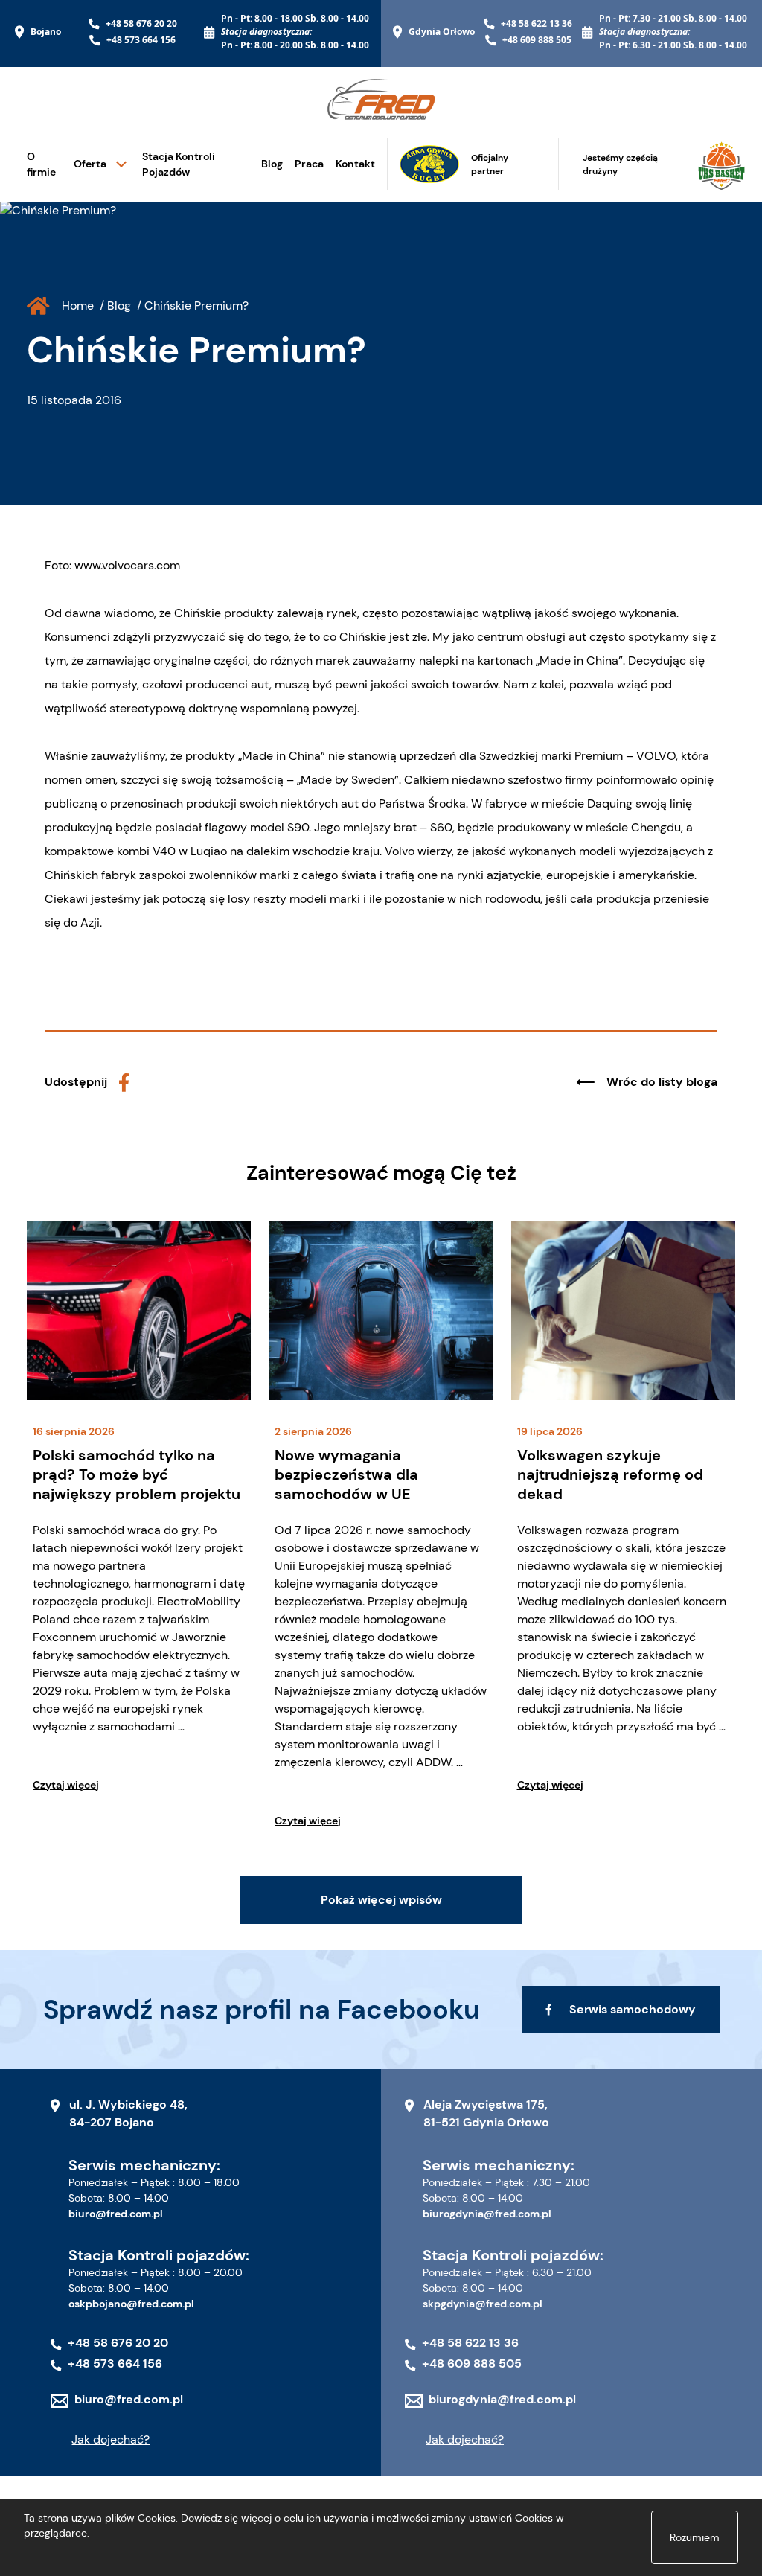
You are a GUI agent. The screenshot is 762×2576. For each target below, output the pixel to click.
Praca (309, 164)
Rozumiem (695, 2537)
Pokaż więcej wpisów (381, 1900)
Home (78, 306)
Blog (272, 164)
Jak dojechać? (111, 2439)
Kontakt (355, 164)
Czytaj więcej (66, 1785)
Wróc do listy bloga (662, 1082)
